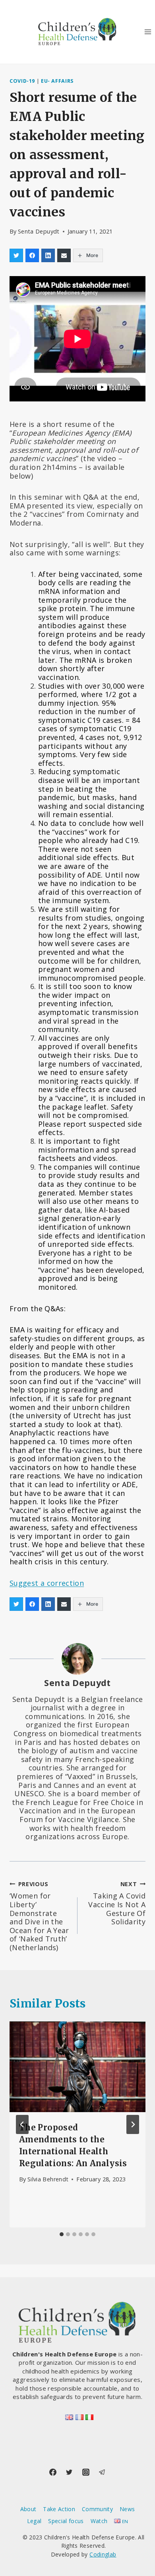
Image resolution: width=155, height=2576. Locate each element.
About (28, 2509)
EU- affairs (57, 81)
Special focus (66, 2521)
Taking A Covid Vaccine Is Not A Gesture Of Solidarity (117, 1903)
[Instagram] (86, 2472)
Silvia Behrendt (48, 2179)
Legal (34, 2521)
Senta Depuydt (39, 231)
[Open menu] (148, 32)
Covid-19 (22, 81)
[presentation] (77, 2067)
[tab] (62, 2234)
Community (97, 2509)
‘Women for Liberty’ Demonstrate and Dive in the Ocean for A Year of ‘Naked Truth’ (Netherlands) (39, 1916)
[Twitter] (69, 2472)
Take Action (59, 2509)
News (127, 2509)
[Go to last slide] (22, 2124)
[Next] (133, 2124)
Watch (99, 2521)
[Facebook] (53, 2472)
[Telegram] (102, 2472)
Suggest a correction (47, 1583)
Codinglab (103, 2554)
